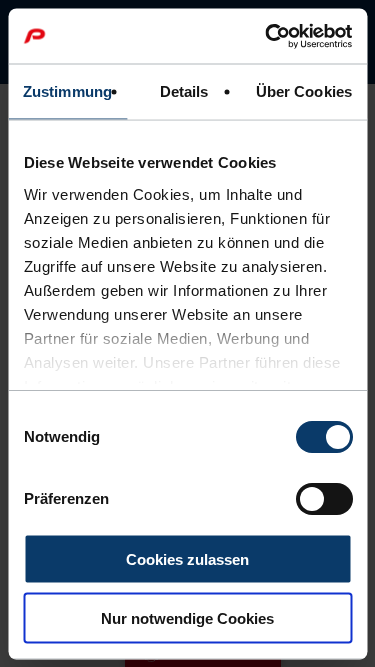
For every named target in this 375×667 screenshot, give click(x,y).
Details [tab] (184, 91)
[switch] (323, 499)
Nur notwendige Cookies (187, 617)
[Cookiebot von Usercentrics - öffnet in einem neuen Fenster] (267, 36)
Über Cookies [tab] (304, 91)
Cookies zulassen (187, 559)
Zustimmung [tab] (67, 91)
